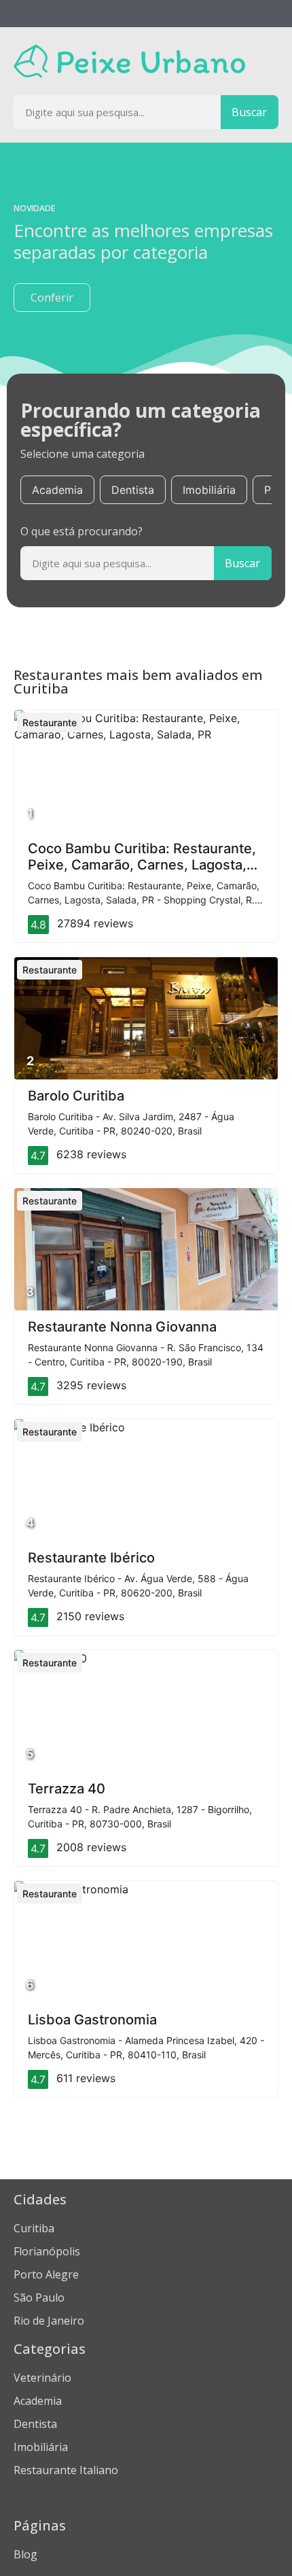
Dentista (133, 490)
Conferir (52, 298)
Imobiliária (209, 490)
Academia (57, 490)
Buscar (249, 112)
